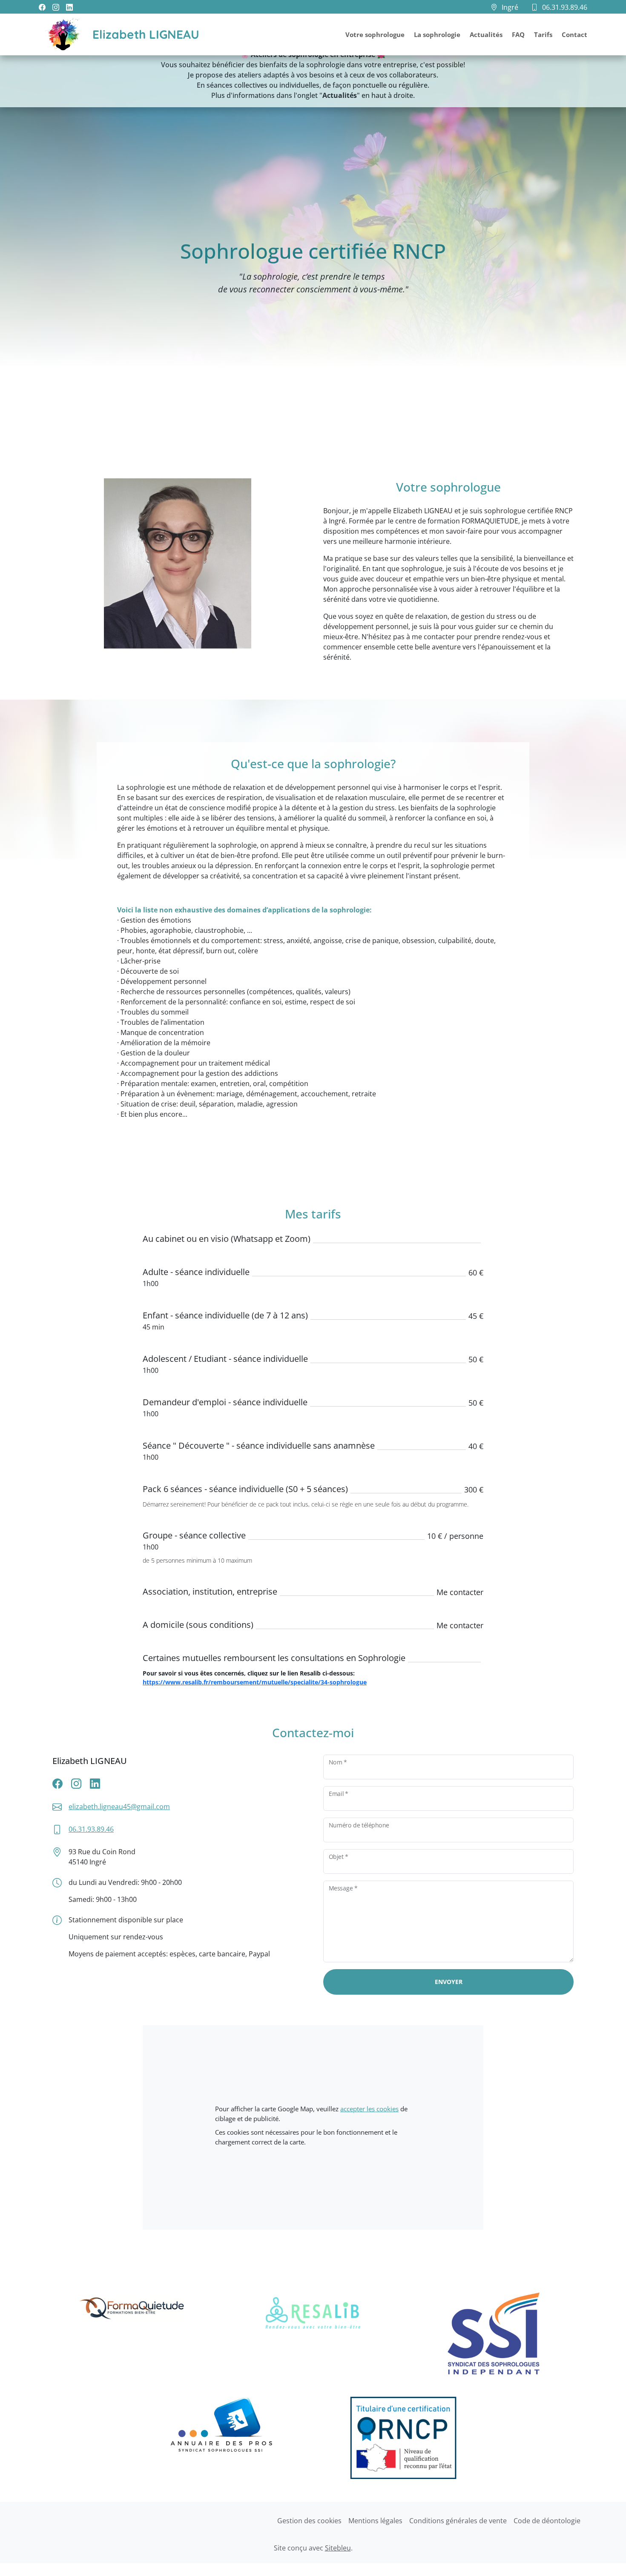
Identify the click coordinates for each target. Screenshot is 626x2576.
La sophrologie (437, 34)
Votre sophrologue (375, 34)
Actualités (486, 34)
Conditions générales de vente (458, 2521)
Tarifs (543, 34)
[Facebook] (42, 7)
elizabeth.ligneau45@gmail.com (119, 1807)
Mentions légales (375, 2521)
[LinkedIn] (69, 7)
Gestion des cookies (309, 2521)
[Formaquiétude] (132, 2333)
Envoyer (449, 1982)
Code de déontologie (547, 2521)
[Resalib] (313, 2333)
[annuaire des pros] (223, 2439)
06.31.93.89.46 (91, 1829)
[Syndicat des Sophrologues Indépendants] (494, 2333)
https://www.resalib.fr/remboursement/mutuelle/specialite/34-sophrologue (255, 1682)
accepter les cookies (369, 2109)
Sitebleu (338, 2548)
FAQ (518, 34)
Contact (574, 34)
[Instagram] (56, 7)
